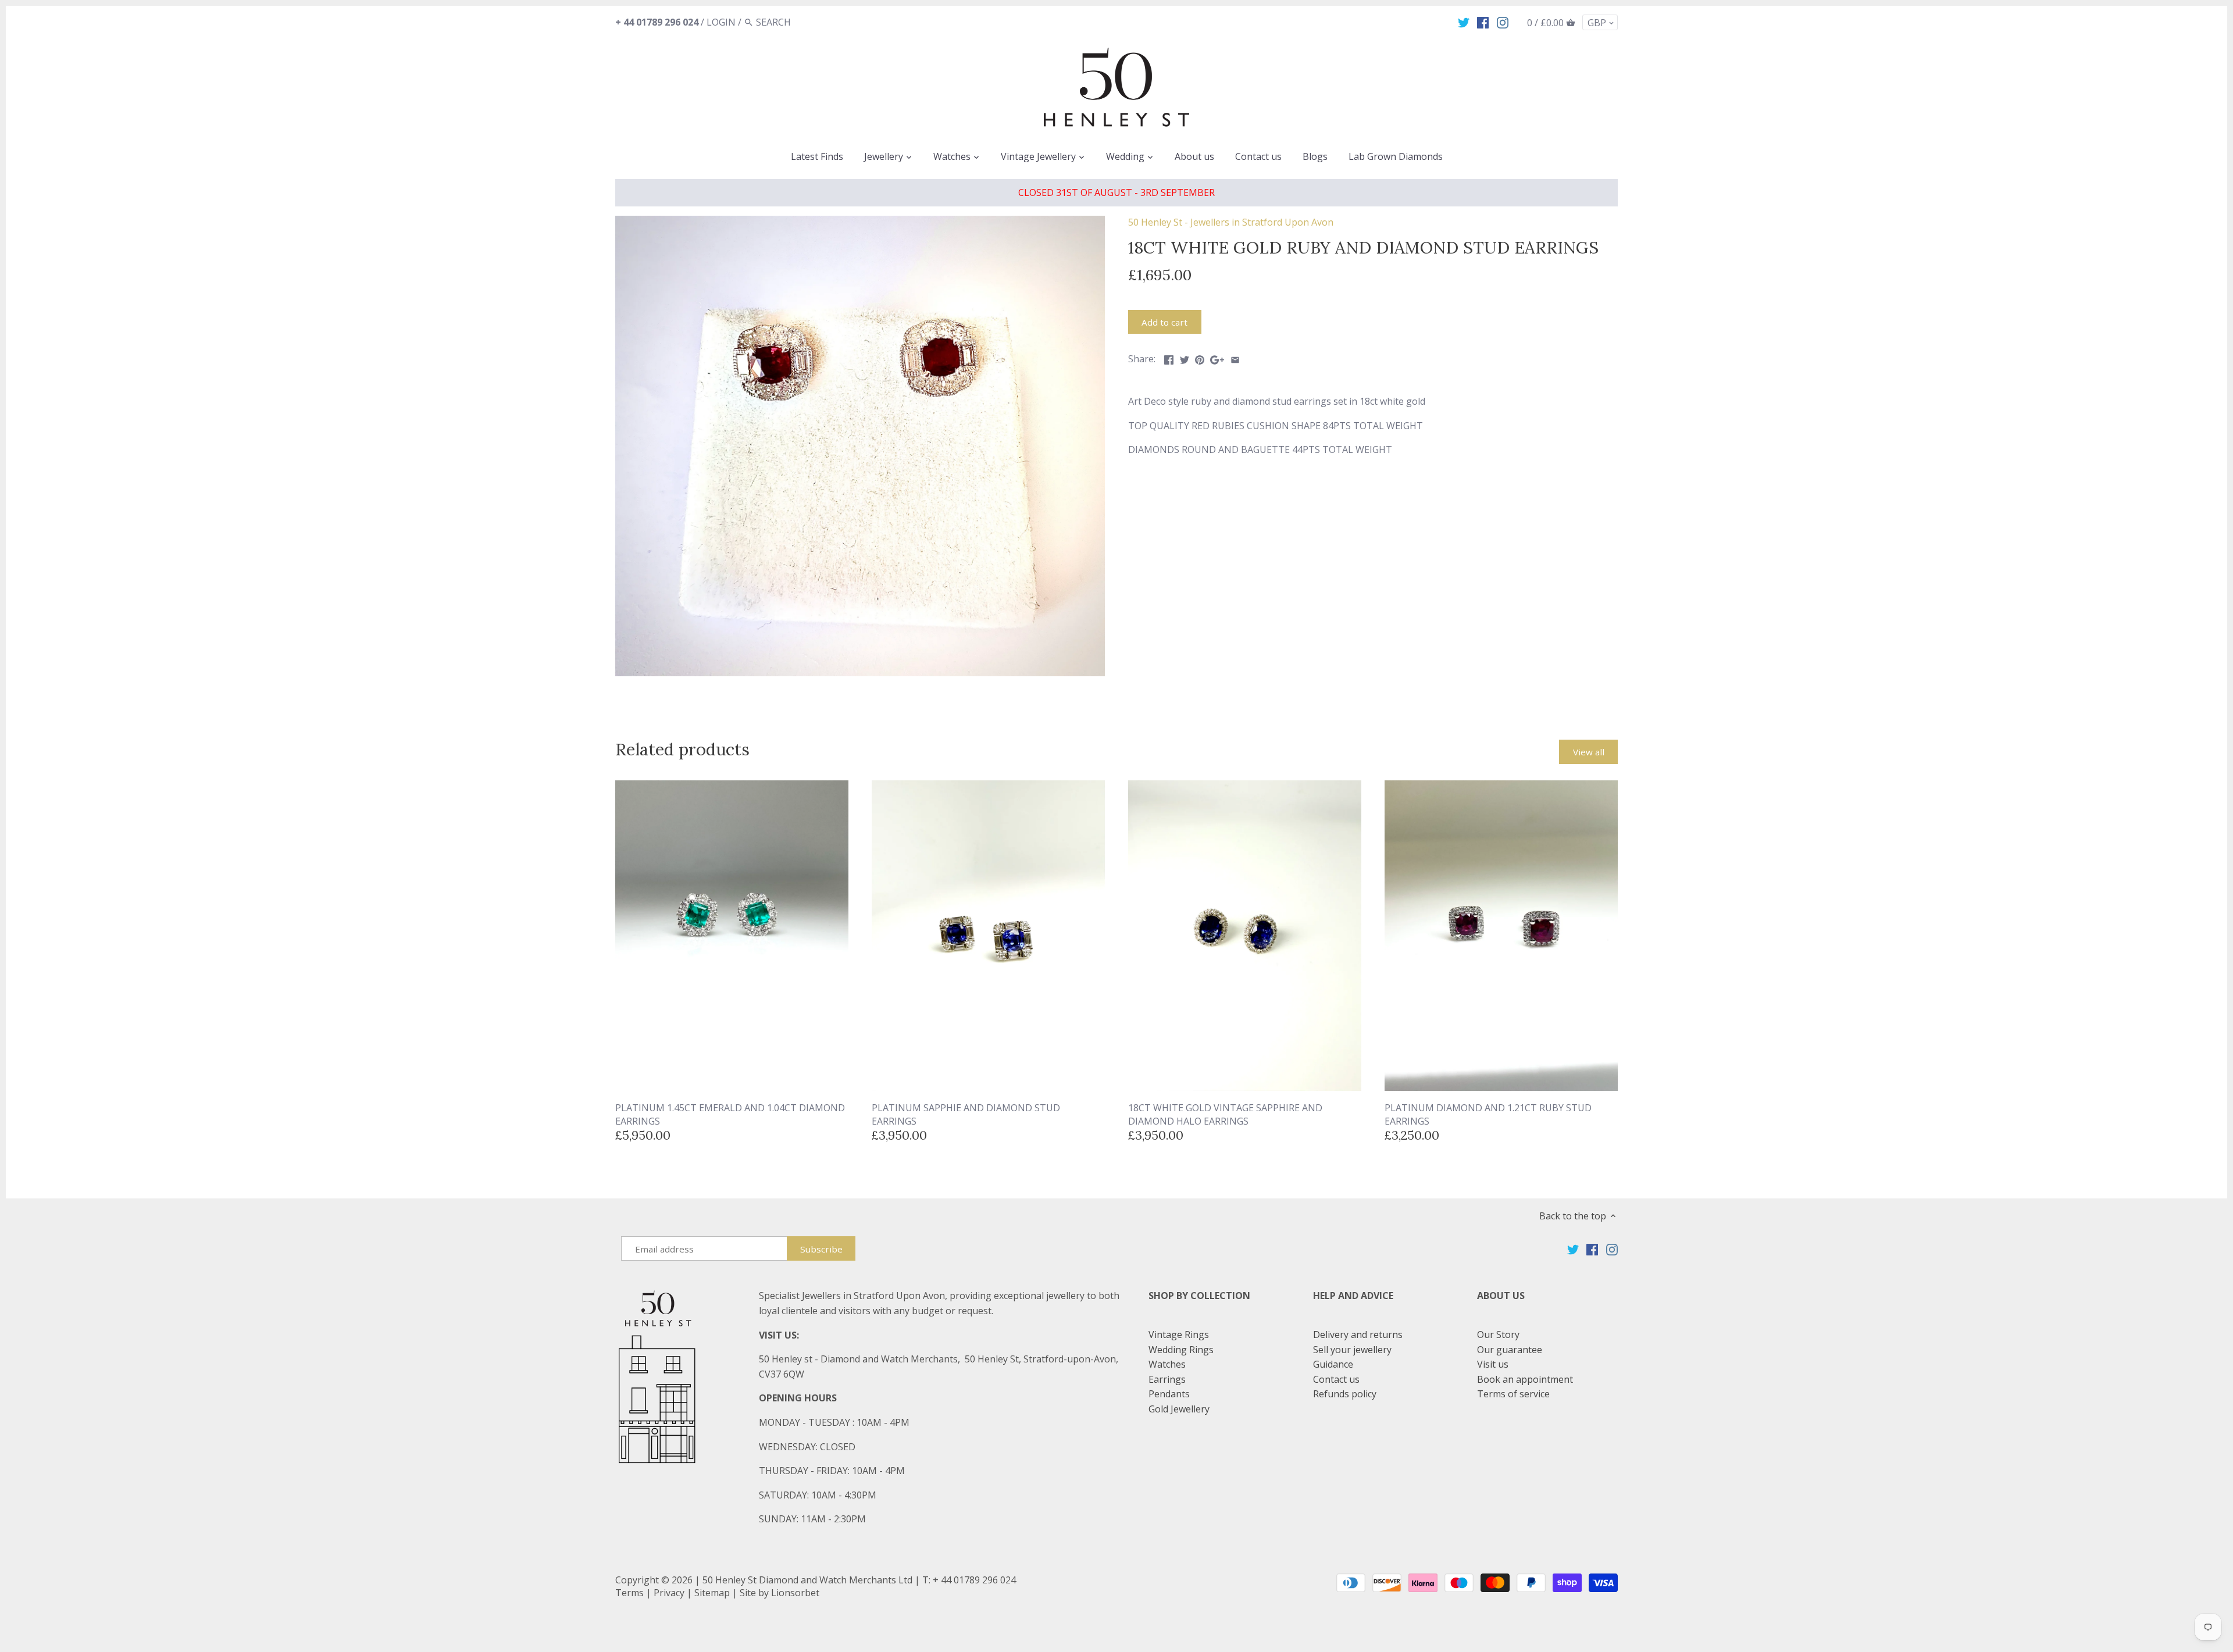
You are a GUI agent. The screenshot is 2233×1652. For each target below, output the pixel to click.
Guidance (1333, 1364)
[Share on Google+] (1217, 358)
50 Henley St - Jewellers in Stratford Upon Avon (1231, 222)
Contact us (1336, 1379)
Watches (1167, 1364)
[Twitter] (1464, 22)
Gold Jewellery (1179, 1409)
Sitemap (712, 1593)
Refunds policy (1345, 1394)
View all (1589, 752)
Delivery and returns (1358, 1335)
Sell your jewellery (1352, 1350)
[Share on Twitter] (1185, 358)
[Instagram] (1503, 22)
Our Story (1498, 1335)
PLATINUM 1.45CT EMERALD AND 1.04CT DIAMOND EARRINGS (730, 1114)
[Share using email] (1235, 358)
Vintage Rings (1179, 1335)
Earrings (1167, 1379)
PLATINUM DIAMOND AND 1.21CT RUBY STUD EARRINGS (1488, 1114)
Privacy (669, 1593)
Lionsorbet (795, 1593)
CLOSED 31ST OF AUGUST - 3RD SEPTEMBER (1116, 192)
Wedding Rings (1181, 1350)
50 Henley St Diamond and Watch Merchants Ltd (807, 1580)
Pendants (1169, 1394)
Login (721, 22)
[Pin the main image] (1200, 358)
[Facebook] (1483, 22)
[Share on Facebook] (1169, 358)
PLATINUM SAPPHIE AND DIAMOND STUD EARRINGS (966, 1114)
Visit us (1493, 1364)
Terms (629, 1593)
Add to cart (1164, 322)
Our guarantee (1510, 1350)
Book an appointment (1525, 1379)
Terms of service (1513, 1394)
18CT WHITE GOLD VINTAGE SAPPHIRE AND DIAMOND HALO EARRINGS (1225, 1114)
